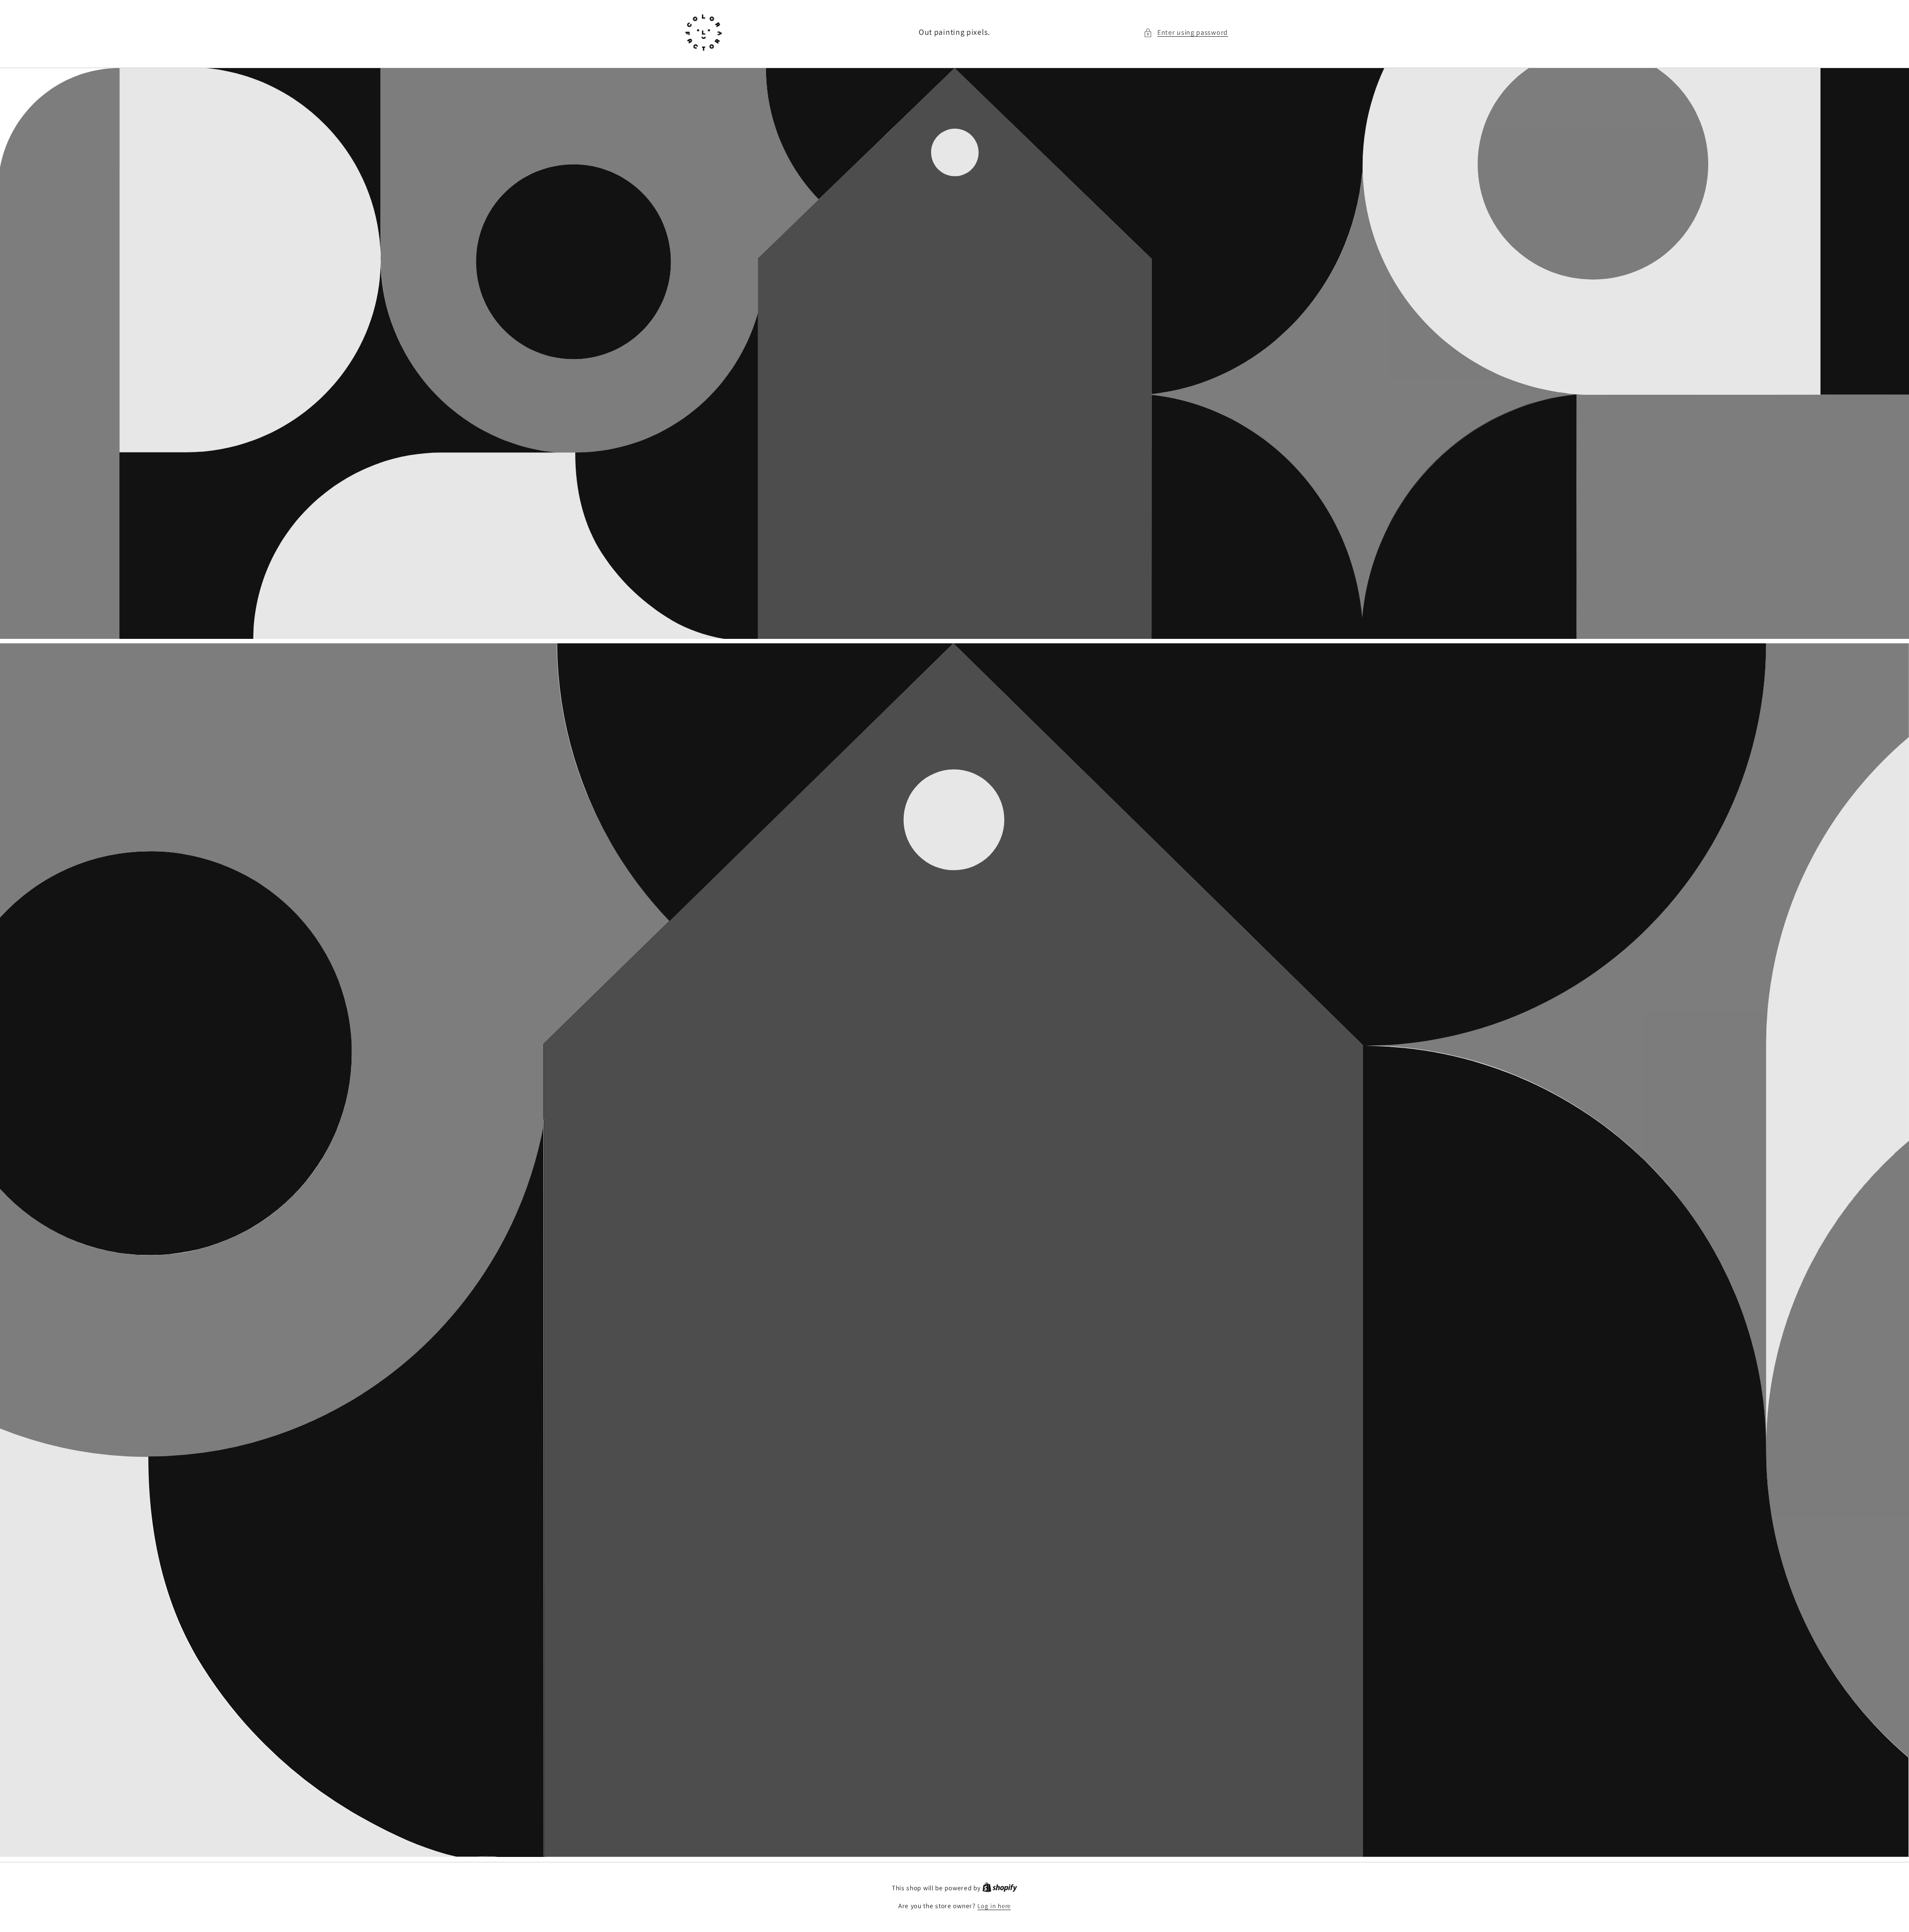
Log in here (994, 1906)
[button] (1186, 33)
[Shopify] (1000, 1888)
